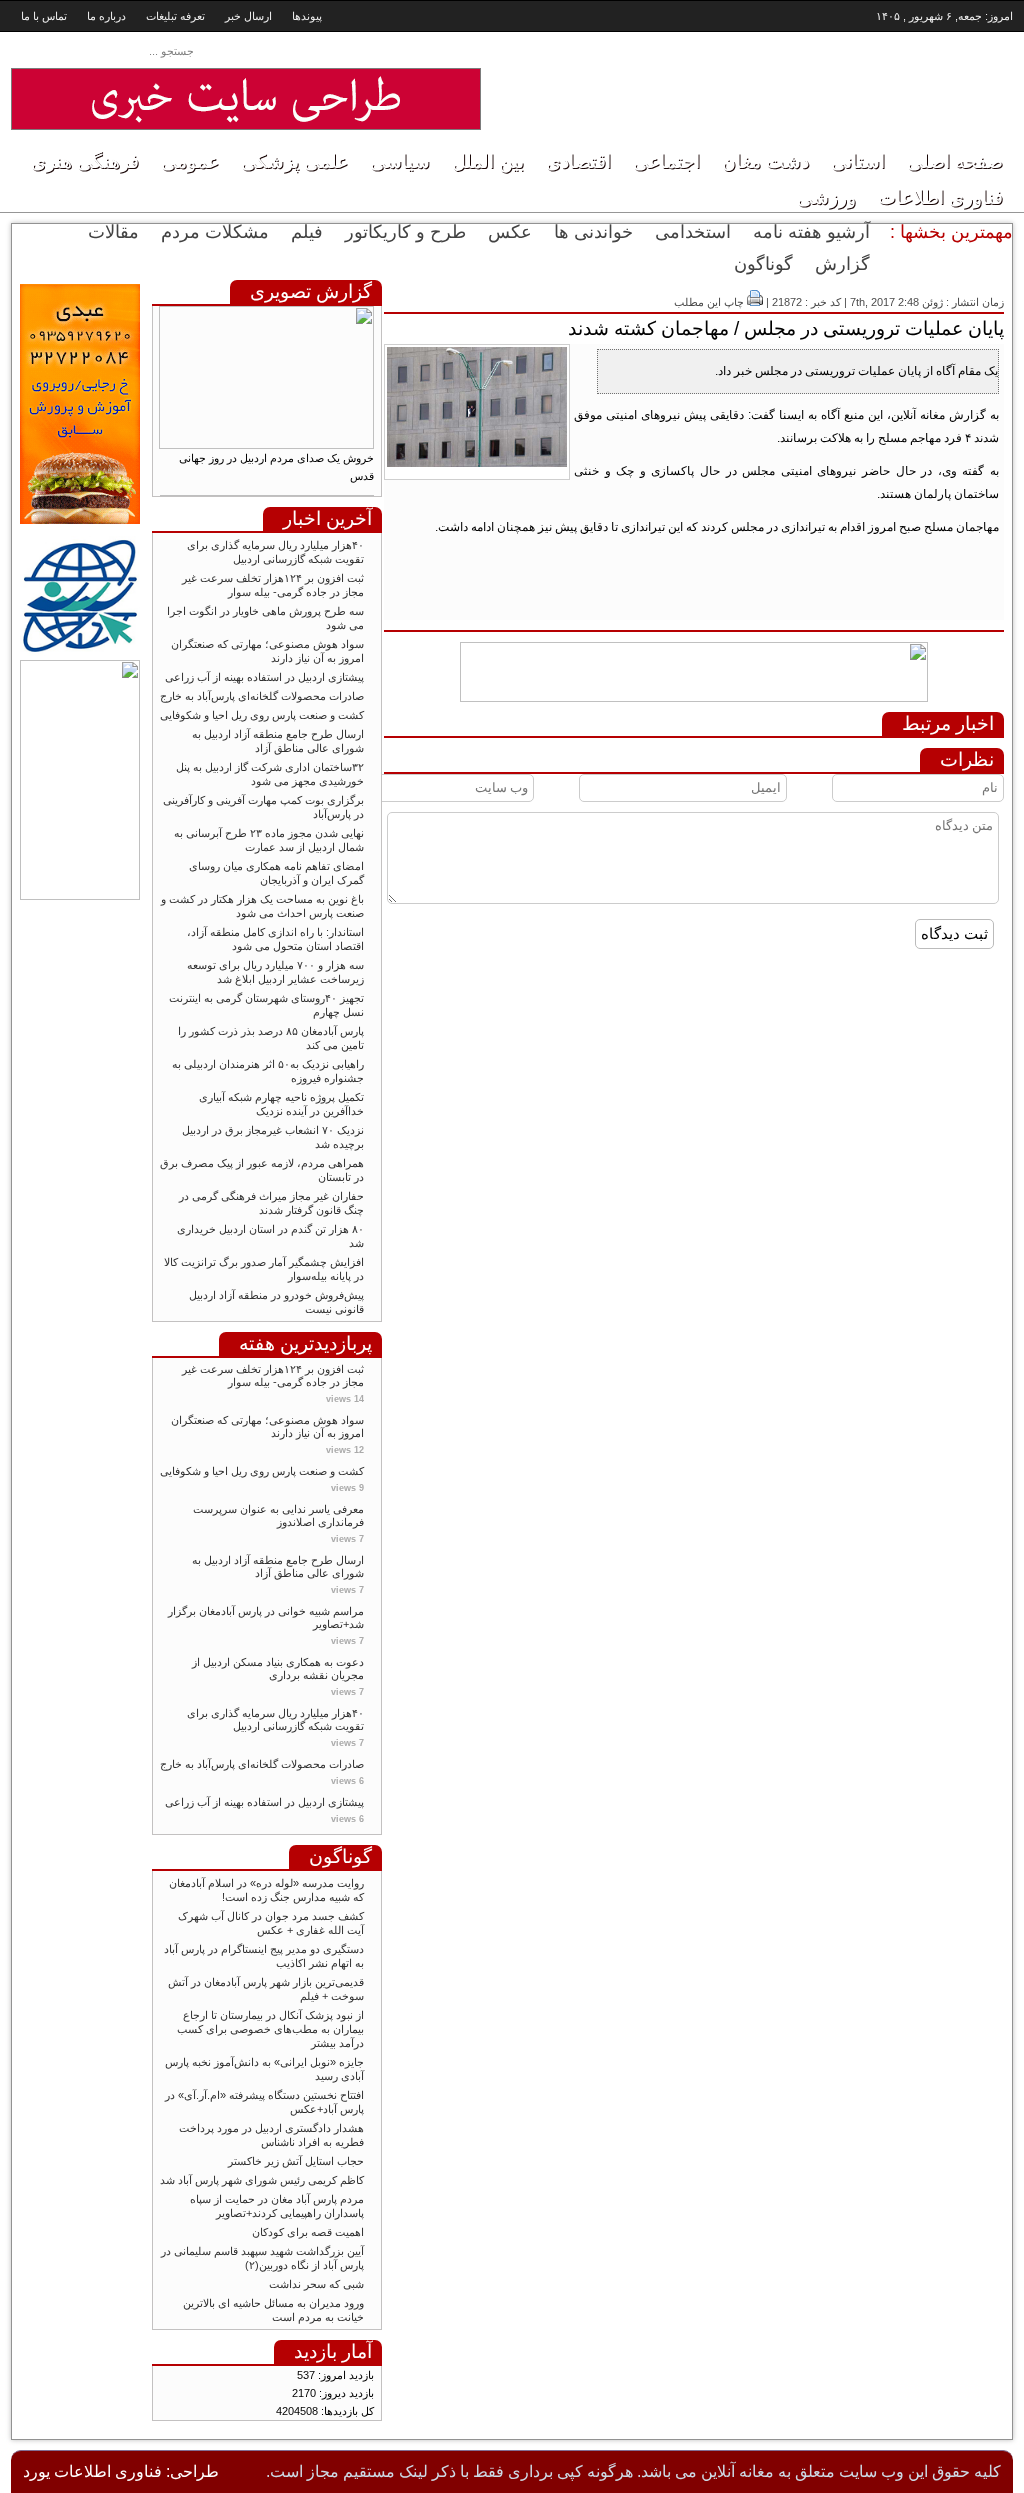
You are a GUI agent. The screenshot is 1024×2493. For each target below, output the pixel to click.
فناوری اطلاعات (940, 197)
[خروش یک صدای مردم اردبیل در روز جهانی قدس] (266, 445)
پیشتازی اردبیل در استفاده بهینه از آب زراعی (264, 677)
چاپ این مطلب (709, 302)
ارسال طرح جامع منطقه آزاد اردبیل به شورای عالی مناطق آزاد (278, 1566)
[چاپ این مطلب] (755, 302)
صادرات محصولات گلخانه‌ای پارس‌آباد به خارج (262, 696)
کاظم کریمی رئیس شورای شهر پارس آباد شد (262, 2180)
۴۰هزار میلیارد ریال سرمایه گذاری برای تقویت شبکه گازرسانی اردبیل (275, 1719)
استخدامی (693, 232)
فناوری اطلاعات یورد (92, 2471)
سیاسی (400, 161)
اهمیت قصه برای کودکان (306, 2232)
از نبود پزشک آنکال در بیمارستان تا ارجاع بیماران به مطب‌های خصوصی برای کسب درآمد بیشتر (270, 2029)
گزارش (842, 264)
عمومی (190, 161)
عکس (510, 232)
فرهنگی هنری (85, 161)
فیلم (307, 232)
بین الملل (488, 161)
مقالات (113, 232)
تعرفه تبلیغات (175, 16)
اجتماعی (666, 161)
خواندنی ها (593, 232)
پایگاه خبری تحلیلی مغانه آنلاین (831, 81)
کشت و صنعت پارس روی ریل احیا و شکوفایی (262, 715)
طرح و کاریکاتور (405, 232)
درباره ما (106, 16)
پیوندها (307, 16)
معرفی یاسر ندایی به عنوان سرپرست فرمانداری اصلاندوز (278, 1515)
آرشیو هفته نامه (811, 232)
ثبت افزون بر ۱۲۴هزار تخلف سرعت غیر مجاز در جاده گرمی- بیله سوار (273, 1375)
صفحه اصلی (955, 161)
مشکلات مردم (215, 232)
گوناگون (763, 264)
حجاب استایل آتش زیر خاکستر (296, 2161)
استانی (858, 161)
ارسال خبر (248, 16)
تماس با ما (44, 16)
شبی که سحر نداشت (316, 2284)
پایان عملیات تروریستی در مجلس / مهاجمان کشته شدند (786, 328)
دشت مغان (765, 161)
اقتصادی (578, 161)
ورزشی (826, 197)
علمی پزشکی (294, 161)
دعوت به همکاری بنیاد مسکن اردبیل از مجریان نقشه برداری (278, 1668)
